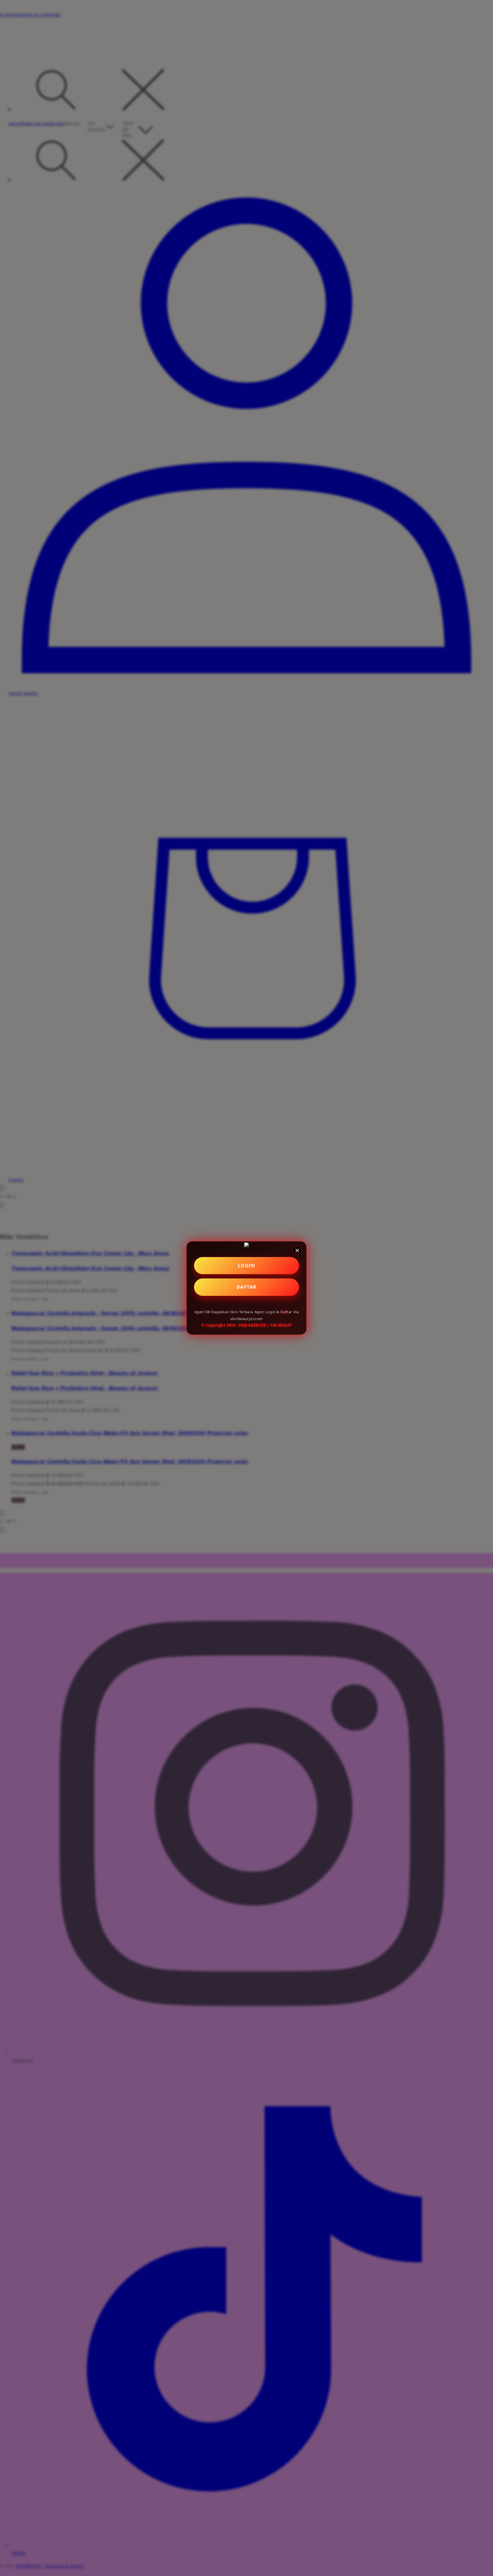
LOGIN (247, 1266)
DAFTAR (247, 1287)
